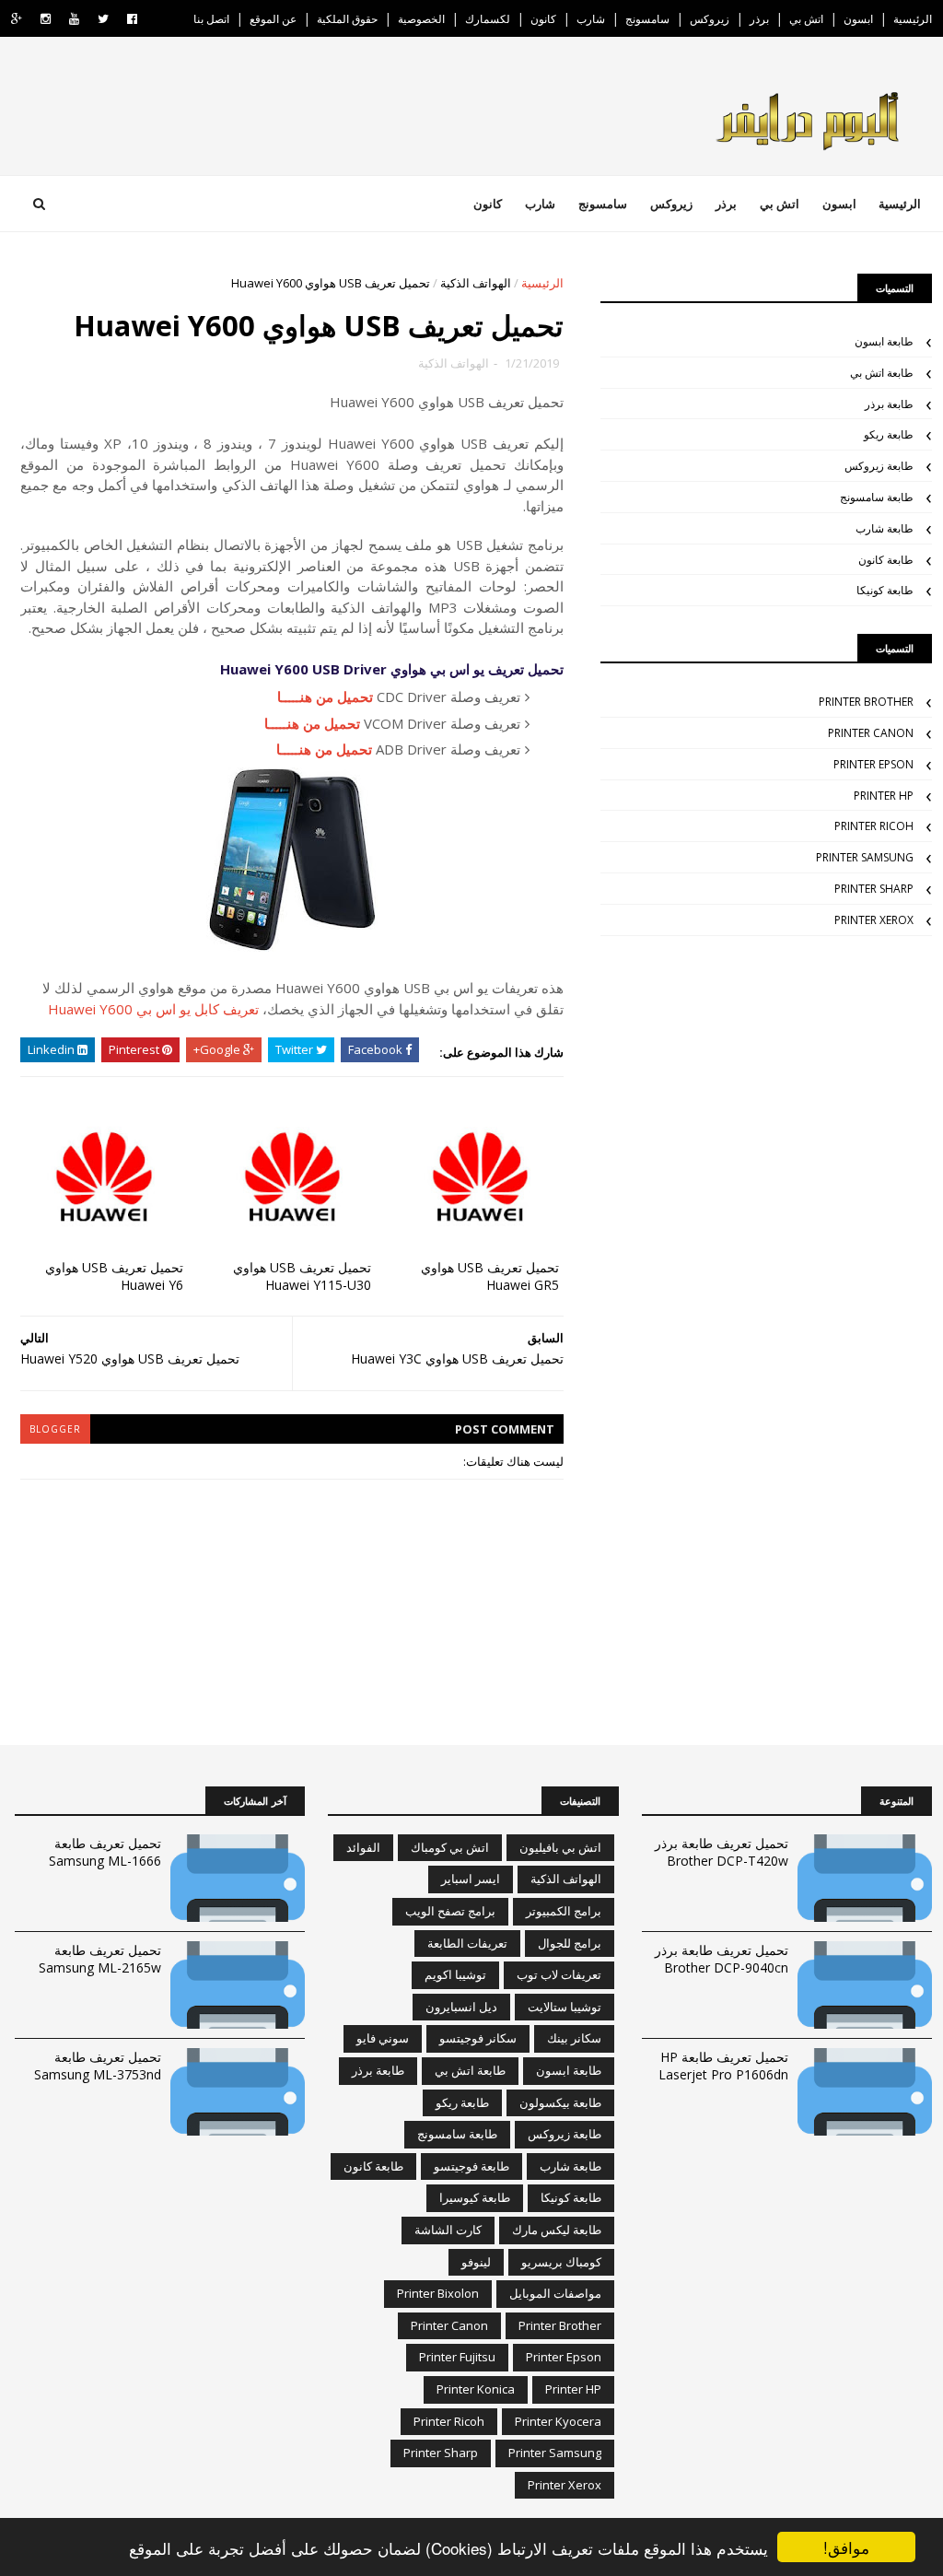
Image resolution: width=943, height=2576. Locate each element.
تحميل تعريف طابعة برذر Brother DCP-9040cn (722, 1959)
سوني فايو (383, 2038)
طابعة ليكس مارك (557, 2230)
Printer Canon (871, 733)
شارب (591, 19)
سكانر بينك (574, 2038)
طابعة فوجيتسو (471, 2166)
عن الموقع (273, 19)
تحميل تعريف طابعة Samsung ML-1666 (105, 1852)
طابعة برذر (889, 404)
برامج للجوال (570, 1943)
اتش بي (806, 19)
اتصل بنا (211, 19)
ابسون (858, 19)
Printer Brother (866, 702)
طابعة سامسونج (877, 497)
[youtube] (74, 19)
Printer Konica (476, 2389)
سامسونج (647, 19)
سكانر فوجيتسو (478, 2038)
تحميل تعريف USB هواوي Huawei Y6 (114, 1276)
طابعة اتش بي (882, 373)
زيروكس (710, 19)
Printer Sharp (874, 889)
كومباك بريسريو (561, 2262)
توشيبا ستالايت (565, 2007)
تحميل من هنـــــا (325, 697)
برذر (759, 19)
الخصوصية (421, 19)
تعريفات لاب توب (559, 1974)
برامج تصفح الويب (450, 1911)
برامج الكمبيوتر (564, 1911)
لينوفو (476, 2262)
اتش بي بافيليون (560, 1847)
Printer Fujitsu (457, 2357)
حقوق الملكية (347, 19)
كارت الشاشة (448, 2230)
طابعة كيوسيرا (475, 2197)
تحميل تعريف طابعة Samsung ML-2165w (100, 1959)
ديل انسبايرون (461, 2007)
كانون (543, 19)
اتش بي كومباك (450, 1847)
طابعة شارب (885, 528)
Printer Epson (873, 764)
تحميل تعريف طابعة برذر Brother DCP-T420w (722, 1852)
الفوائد (363, 1847)
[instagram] (46, 19)
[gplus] (17, 19)
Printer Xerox (874, 920)
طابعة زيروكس (879, 466)
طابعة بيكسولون (560, 2102)
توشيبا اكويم (455, 1974)
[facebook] (132, 19)
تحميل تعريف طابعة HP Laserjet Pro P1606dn (723, 2066)
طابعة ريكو (889, 434)
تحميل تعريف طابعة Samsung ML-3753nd (98, 2066)
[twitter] (103, 19)
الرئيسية (913, 19)
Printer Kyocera (558, 2421)
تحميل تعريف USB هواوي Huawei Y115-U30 (302, 1276)
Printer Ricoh (874, 826)
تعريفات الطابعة (467, 1943)
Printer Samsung (865, 857)
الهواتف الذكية (476, 283)
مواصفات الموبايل (555, 2293)
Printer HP (884, 796)
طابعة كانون (886, 560)
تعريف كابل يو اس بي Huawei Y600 (153, 1009)
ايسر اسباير (471, 1879)
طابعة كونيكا (885, 590)
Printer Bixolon (438, 2293)
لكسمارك (488, 19)
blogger (55, 1429)
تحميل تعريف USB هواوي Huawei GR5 (490, 1276)
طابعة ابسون (884, 341)
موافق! (846, 2547)
